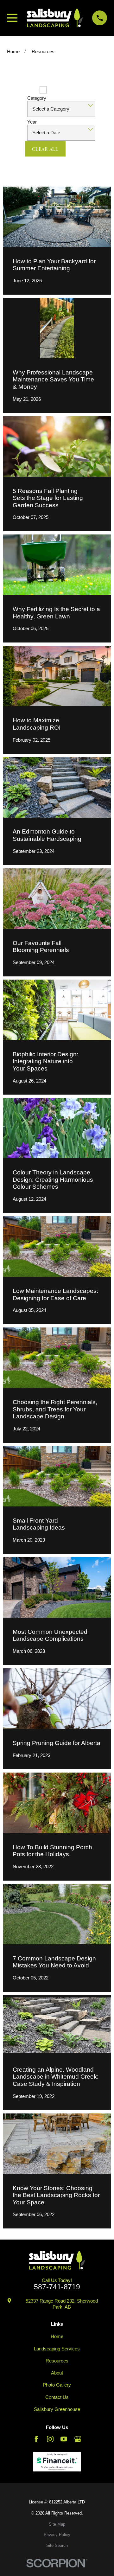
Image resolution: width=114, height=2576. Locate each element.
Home (57, 2336)
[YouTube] (64, 2439)
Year (32, 122)
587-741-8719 (57, 2287)
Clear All (45, 149)
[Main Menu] (12, 18)
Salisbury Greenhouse (57, 2409)
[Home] (55, 18)
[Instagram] (50, 2439)
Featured (26, 90)
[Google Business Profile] (78, 2439)
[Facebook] (36, 2439)
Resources (57, 2361)
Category (37, 98)
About (57, 2373)
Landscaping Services (57, 2349)
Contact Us (57, 2397)
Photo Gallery (57, 2385)
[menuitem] (57, 2525)
